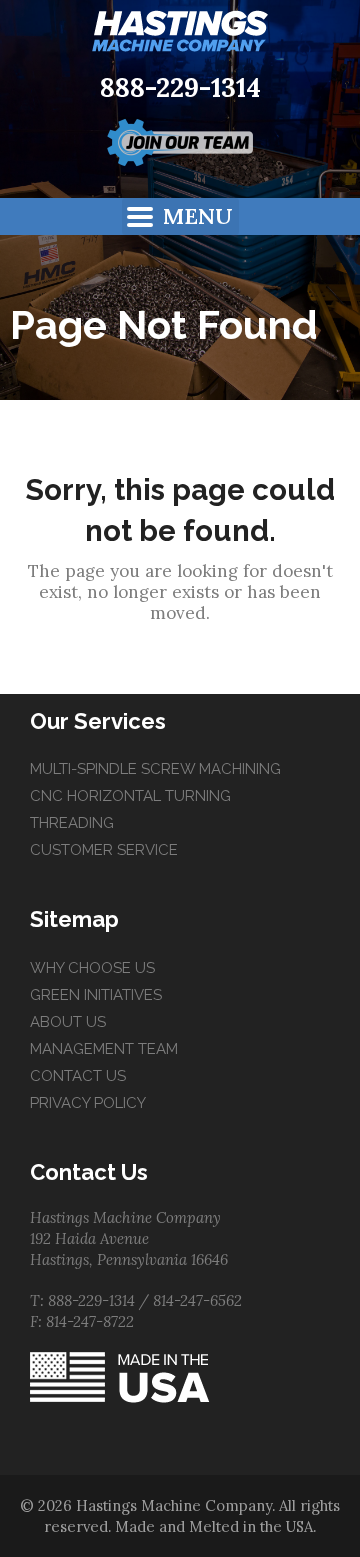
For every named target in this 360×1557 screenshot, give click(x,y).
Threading (72, 823)
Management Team (104, 1049)
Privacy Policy (88, 1103)
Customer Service (104, 850)
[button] (180, 216)
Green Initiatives (96, 995)
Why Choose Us (92, 968)
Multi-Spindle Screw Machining (155, 769)
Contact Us (78, 1076)
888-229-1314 (180, 87)
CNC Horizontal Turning (130, 796)
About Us (68, 1022)
